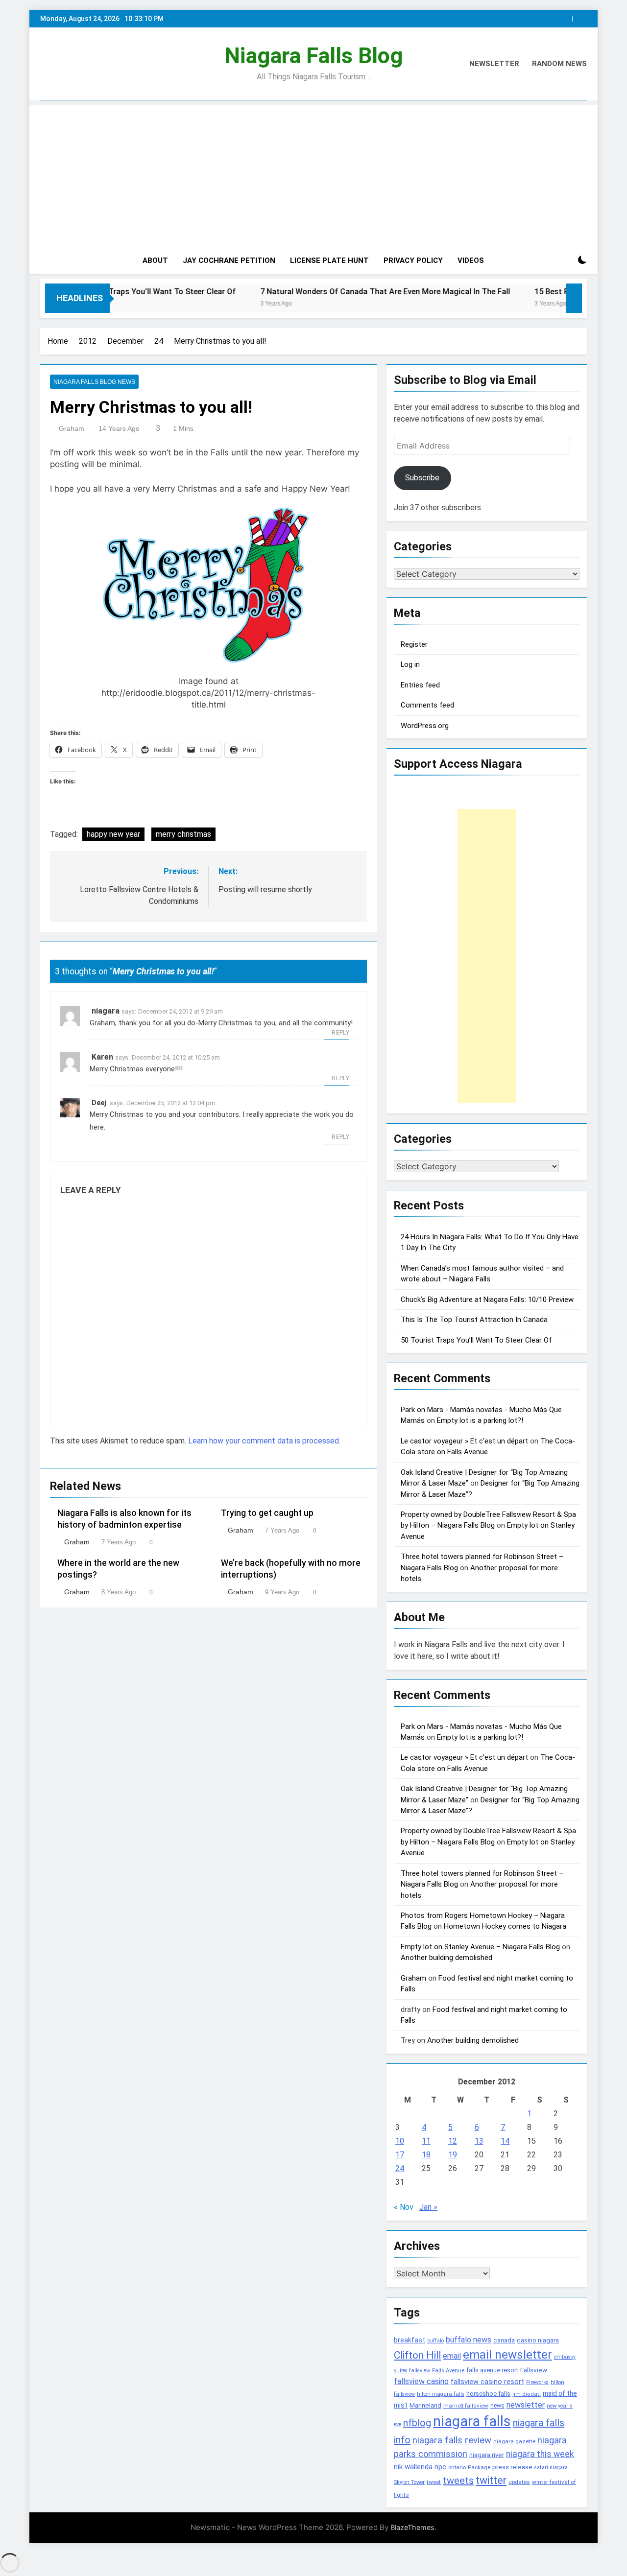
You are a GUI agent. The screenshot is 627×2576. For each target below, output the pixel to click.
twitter (491, 2480)
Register (414, 644)
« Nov (404, 2207)
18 (426, 2155)
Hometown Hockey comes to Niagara (505, 1926)
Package (479, 2467)
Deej (99, 1103)
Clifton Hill (417, 2355)
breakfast (410, 2340)
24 (400, 2168)
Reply (340, 1033)
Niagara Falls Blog (313, 56)
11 (426, 2141)
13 (479, 2141)
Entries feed (420, 685)
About (155, 260)
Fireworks (537, 2382)
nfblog (417, 2423)
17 (400, 2155)
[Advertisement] (313, 174)
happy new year (113, 834)
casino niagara (538, 2340)
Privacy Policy (413, 260)
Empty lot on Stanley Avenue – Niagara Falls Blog (480, 1947)
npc (440, 2467)
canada (504, 2340)
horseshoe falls (488, 2394)
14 (505, 2141)
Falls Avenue (448, 2371)
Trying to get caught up (267, 1513)
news (497, 2406)
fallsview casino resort (487, 2382)
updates (519, 2482)
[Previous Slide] (567, 16)
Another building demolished (446, 1958)
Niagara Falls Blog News (94, 382)
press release (512, 2467)
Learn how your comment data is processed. (264, 1441)
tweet (434, 2482)
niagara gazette (514, 2441)
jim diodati (527, 2394)
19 (453, 2155)
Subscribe (422, 478)
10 (400, 2141)
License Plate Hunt (329, 260)
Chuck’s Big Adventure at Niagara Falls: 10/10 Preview (487, 1300)
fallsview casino (421, 2381)
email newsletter (507, 2355)
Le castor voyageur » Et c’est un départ (464, 1441)
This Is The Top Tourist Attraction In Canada (474, 1320)
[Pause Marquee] (574, 298)
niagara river (487, 2455)
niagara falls (472, 2421)
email (452, 2356)
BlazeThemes (412, 2527)
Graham (72, 428)
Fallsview (534, 2370)
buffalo (435, 2341)
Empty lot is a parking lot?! (480, 1420)
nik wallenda (413, 2467)
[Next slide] (582, 16)
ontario (457, 2468)
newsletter (526, 2405)
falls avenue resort (492, 2370)
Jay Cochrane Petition (229, 260)
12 (453, 2141)
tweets (458, 2481)
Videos (471, 260)
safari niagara (551, 2468)
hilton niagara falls (441, 2394)
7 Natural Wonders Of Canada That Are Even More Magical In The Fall (320, 292)
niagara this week (540, 2454)
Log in (410, 664)
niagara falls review (452, 2440)
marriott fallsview (466, 2406)
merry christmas (183, 834)
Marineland (425, 2405)
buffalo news (469, 2340)
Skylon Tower (409, 2482)
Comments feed (427, 705)
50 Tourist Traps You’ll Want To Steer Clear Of (476, 1340)
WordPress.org (425, 726)
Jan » (428, 2207)
